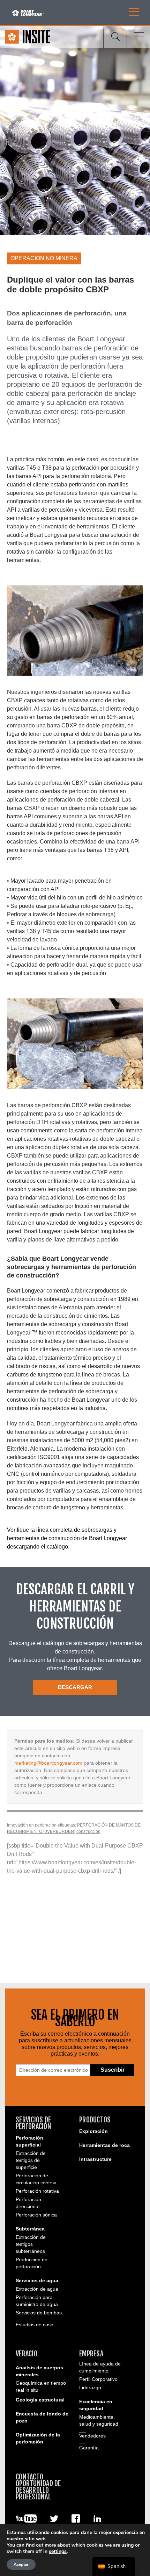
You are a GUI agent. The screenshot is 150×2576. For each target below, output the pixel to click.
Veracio (27, 2354)
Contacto (29, 2477)
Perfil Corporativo (98, 2379)
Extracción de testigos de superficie (31, 2160)
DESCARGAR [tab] (75, 1687)
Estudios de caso (35, 2325)
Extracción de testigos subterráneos (31, 2244)
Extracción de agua (37, 2289)
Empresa (91, 2354)
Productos (95, 2120)
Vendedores (92, 2436)
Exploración (93, 2131)
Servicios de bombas (39, 2313)
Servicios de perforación (33, 2123)
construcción (88, 1831)
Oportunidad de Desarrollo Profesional (38, 2490)
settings (58, 2552)
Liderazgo (90, 2388)
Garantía (89, 2448)
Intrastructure (95, 2159)
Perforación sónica (36, 2215)
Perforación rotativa (37, 2191)
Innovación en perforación (32, 1825)
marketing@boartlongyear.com (48, 1763)
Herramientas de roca (104, 2145)
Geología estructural (40, 2400)
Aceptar (21, 2564)
